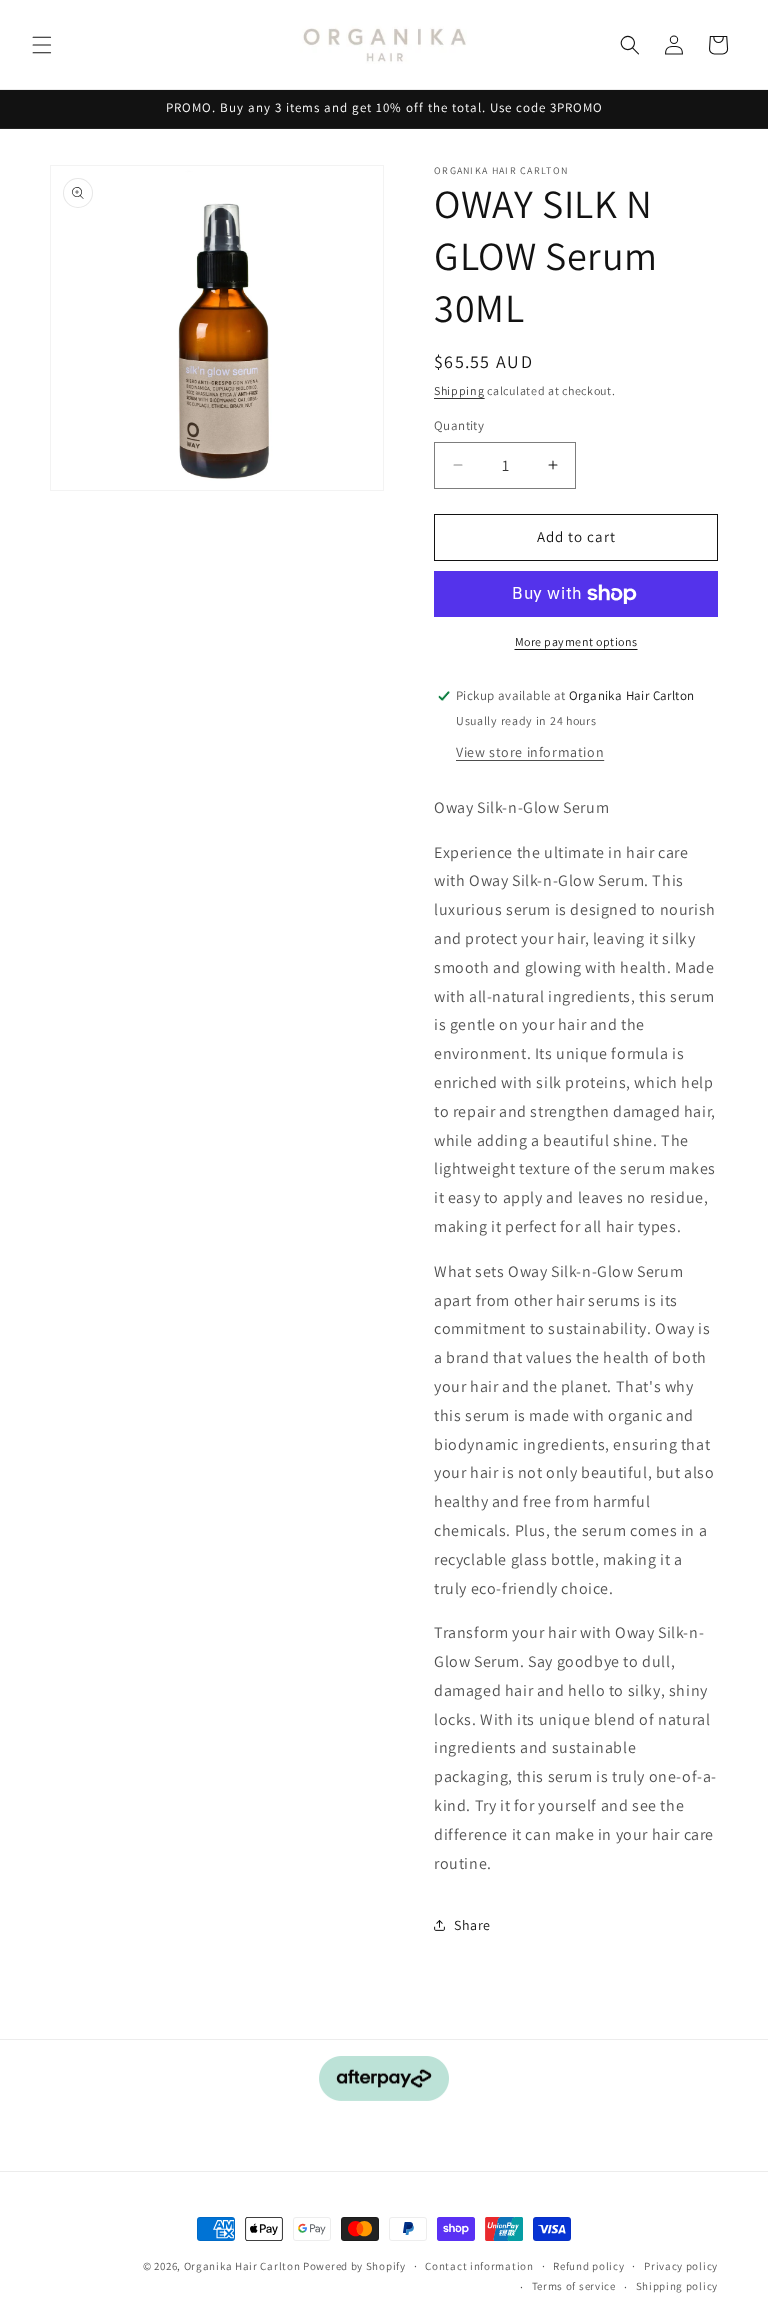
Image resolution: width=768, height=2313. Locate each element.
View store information (530, 752)
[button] (42, 45)
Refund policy (588, 2266)
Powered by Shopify (354, 2266)
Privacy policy (681, 2266)
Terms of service (574, 2286)
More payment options (576, 641)
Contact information (479, 2266)
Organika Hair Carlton (242, 2266)
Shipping (459, 390)
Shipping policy (677, 2286)
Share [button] (472, 1925)
